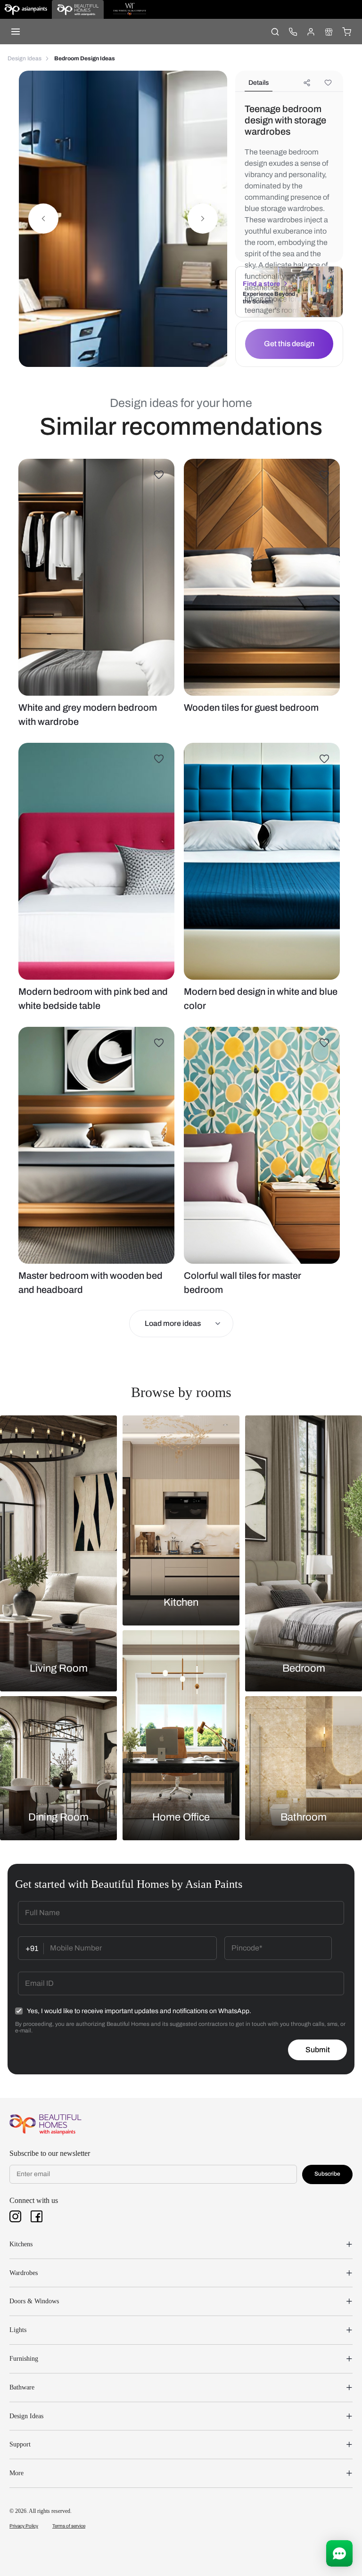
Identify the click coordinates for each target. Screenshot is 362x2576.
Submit (318, 2050)
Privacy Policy (24, 2526)
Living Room (59, 1668)
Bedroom (304, 1668)
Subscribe (327, 2174)
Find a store (261, 284)
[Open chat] (339, 2553)
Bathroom (304, 1817)
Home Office (181, 1817)
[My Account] (311, 32)
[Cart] (346, 32)
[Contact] (293, 32)
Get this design (289, 344)
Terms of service (69, 2526)
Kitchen (181, 1602)
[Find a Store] (329, 32)
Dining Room (58, 1817)
